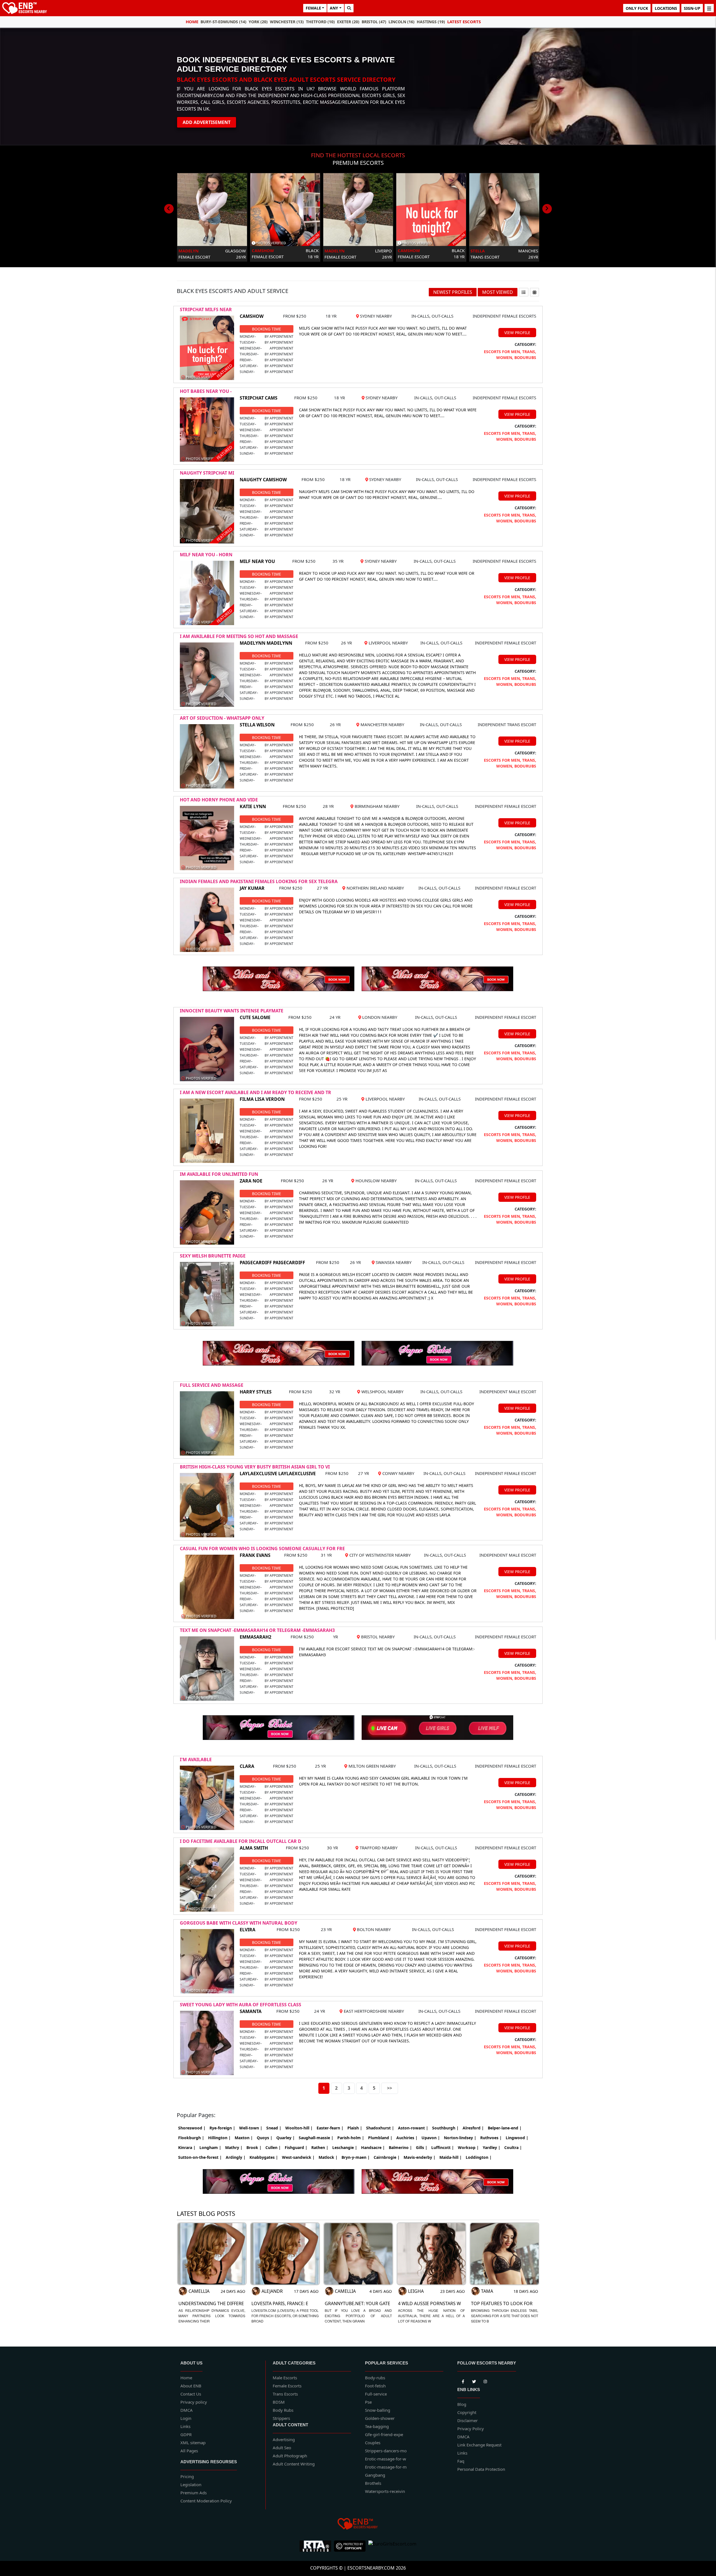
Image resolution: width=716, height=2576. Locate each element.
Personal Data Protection (481, 2469)
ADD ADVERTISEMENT (207, 122)
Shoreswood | (192, 2128)
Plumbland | (380, 2138)
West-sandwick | (298, 2157)
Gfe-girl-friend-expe (384, 2434)
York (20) (258, 22)
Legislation (191, 2484)
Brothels (373, 2483)
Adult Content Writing (294, 2464)
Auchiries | (407, 2138)
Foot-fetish (375, 2386)
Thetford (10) (320, 22)
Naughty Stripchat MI (207, 473)
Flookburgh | (191, 2138)
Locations (666, 8)
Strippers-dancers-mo (386, 2451)
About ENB (191, 2386)
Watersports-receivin (385, 2491)
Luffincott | (443, 2147)
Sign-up (692, 8)
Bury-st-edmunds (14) (223, 22)
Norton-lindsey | (460, 2138)
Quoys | (265, 2138)
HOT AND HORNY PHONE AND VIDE (219, 800)
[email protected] (335, 1608)
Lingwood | (517, 2138)
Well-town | (251, 2128)
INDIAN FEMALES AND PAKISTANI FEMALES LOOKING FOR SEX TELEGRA (259, 881)
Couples (373, 2443)
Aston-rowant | (413, 2128)
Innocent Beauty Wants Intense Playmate (232, 1011)
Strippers (281, 2418)
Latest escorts (464, 22)
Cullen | (273, 2147)
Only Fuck (637, 8)
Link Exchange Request (479, 2445)
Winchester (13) (287, 22)
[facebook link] (474, 2380)
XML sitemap (193, 2443)
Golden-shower (380, 2418)
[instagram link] (485, 2380)
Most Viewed (498, 292)
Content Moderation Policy (206, 2501)
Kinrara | (187, 2147)
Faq (461, 2461)
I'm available (196, 1759)
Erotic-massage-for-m (386, 2467)
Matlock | (328, 2157)
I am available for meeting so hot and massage (239, 636)
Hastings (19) (431, 22)
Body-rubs (375, 2378)
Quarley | (286, 2138)
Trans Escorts (285, 2394)
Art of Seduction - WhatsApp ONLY (222, 718)
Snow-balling (378, 2410)
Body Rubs (283, 2410)
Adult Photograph (290, 2456)
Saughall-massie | (316, 2138)
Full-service (376, 2394)
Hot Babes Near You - (206, 391)
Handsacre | (373, 2147)
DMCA (187, 2410)
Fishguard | (296, 2147)
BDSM (279, 2402)
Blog (462, 2404)
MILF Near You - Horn (206, 555)
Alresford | (473, 2128)
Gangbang (375, 2475)
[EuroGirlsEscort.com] (392, 2546)
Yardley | (492, 2147)
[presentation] (169, 209)
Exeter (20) (348, 22)
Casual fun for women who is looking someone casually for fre (262, 1549)
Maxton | (244, 2138)
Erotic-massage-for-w (386, 2459)
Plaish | (355, 2128)
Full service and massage (212, 1385)
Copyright (467, 2412)
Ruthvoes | (491, 2138)
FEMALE (313, 8)
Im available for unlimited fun (219, 1174)
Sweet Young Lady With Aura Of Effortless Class (241, 2005)
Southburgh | (445, 2128)
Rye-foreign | (222, 2128)
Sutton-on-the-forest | (200, 2157)
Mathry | (234, 2147)
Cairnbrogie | (387, 2157)
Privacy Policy (471, 2429)
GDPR (186, 2434)
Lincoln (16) (401, 22)
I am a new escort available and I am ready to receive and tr (255, 1092)
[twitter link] (463, 2380)
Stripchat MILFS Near (206, 309)
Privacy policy (194, 2402)
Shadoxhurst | (380, 2128)
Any (334, 8)
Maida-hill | (451, 2157)
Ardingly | (236, 2157)
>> (390, 2088)
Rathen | (320, 2147)
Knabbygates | (264, 2157)
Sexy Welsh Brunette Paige (213, 1256)
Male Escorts (285, 2378)
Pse (368, 2402)
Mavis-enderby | (420, 2157)
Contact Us (191, 2394)
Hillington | (219, 2138)
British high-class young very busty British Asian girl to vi (255, 1467)
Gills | (422, 2147)
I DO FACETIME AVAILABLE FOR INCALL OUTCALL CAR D (241, 1841)
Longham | (210, 2147)
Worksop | (468, 2147)
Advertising (284, 2439)
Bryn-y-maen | (356, 2157)
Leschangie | (345, 2147)
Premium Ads (194, 2493)
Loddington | (479, 2157)
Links (185, 2426)
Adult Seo (282, 2448)
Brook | (254, 2147)
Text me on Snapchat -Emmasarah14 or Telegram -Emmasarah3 (257, 1630)
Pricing (187, 2476)
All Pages (189, 2451)
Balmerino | (400, 2147)
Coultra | (513, 2147)
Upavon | (431, 2138)
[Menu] (709, 8)
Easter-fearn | (330, 2128)
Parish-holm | (351, 2138)
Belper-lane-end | (505, 2128)
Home (192, 22)
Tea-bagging (377, 2426)
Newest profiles (453, 292)
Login (186, 2418)
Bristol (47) (374, 22)
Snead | (274, 2128)
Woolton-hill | (299, 2128)
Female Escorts (287, 2386)
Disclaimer (467, 2420)
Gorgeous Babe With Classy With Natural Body (239, 1923)
